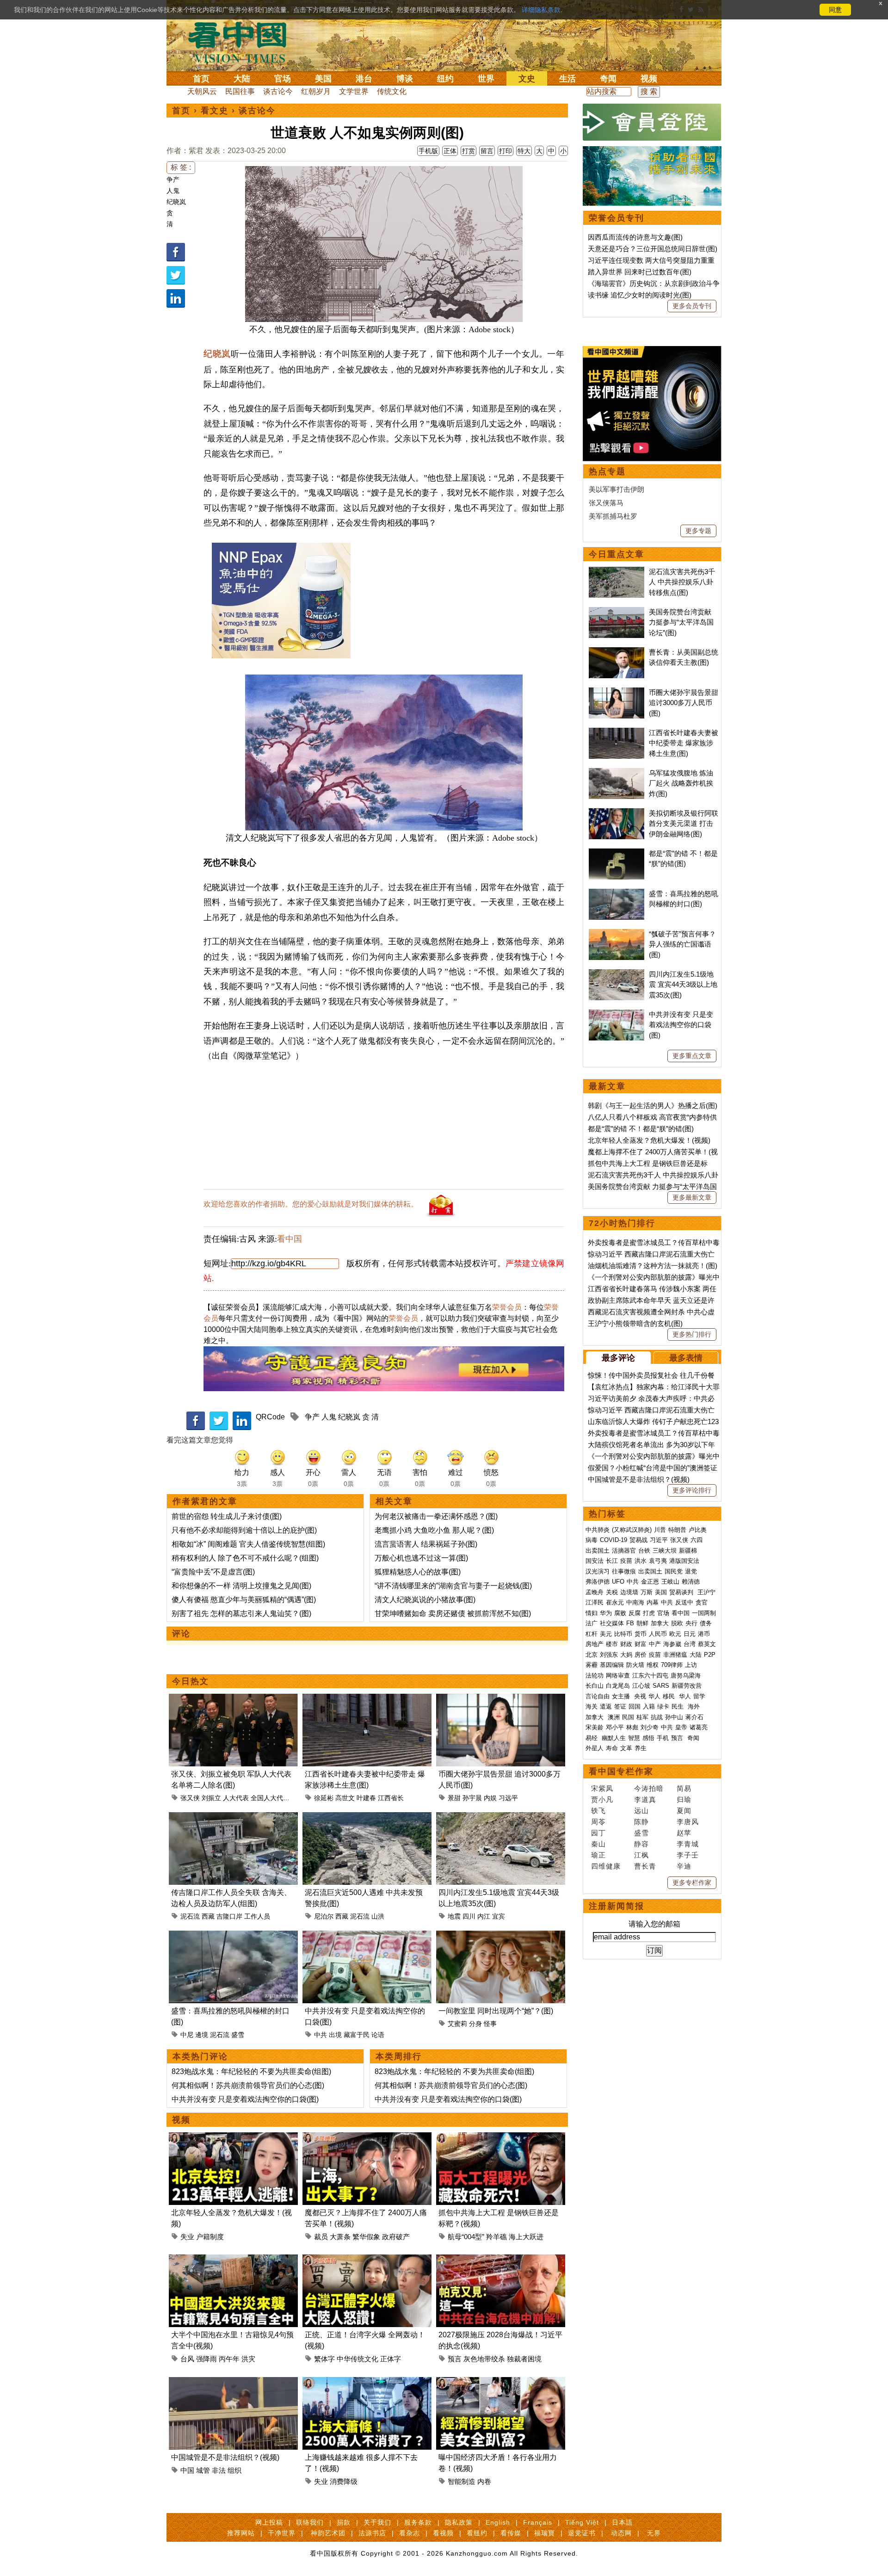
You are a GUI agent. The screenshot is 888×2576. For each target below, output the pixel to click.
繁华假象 (366, 2237)
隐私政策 (459, 2522)
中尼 (187, 2035)
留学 (699, 1696)
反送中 (684, 1602)
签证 (620, 1706)
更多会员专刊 (692, 306)
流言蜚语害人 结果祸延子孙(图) (426, 1544)
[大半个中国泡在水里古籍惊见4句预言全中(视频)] (233, 2260)
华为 (606, 1613)
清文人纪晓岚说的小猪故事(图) (425, 1600)
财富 (641, 1644)
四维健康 (606, 1866)
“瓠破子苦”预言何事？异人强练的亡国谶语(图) (682, 944)
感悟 (648, 1738)
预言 (455, 2359)
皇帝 (681, 1727)
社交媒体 (612, 1623)
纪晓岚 (176, 202)
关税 (612, 1592)
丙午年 (229, 2359)
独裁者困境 (524, 2359)
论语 (378, 2035)
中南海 (635, 1602)
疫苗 (626, 1561)
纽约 (445, 79)
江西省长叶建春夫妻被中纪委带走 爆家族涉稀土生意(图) (684, 743)
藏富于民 (357, 2035)
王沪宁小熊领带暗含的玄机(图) (635, 1323)
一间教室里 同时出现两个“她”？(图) (496, 2011)
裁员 (321, 2237)
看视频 (443, 2533)
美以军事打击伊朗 (617, 489)
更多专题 (698, 531)
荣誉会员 (507, 1307)
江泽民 (595, 1602)
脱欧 (677, 1623)
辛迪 (684, 1866)
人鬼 (173, 191)
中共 (321, 2035)
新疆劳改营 (687, 1686)
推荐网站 (241, 2533)
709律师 (672, 1665)
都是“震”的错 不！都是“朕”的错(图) (641, 1129)
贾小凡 (602, 1799)
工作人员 (257, 1916)
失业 (187, 2237)
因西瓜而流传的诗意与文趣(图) (635, 237)
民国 (628, 1717)
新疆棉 (688, 1551)
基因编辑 (612, 1665)
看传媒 (511, 2533)
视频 (649, 79)
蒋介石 (695, 1717)
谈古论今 (278, 91)
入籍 (649, 1706)
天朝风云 (202, 91)
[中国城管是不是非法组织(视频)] (233, 2382)
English (498, 2522)
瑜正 (598, 1855)
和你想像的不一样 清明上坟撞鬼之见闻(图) (241, 1586)
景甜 (454, 1798)
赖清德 (691, 1582)
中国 (187, 2470)
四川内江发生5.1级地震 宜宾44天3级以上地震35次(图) (683, 985)
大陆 (242, 79)
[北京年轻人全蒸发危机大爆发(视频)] (233, 2138)
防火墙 (635, 1665)
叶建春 (366, 1798)
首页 (201, 79)
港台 (364, 79)
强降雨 (207, 2359)
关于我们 (377, 2522)
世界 (486, 79)
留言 (487, 151)
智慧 (634, 1738)
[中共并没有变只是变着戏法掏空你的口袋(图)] (367, 1936)
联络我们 (310, 2522)
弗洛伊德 (598, 1582)
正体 (450, 151)
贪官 (702, 1602)
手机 (663, 1738)
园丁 (598, 1833)
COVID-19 (614, 1540)
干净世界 (282, 2533)
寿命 (612, 1748)
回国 (635, 1706)
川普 (660, 1530)
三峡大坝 (665, 1551)
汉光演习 (598, 1571)
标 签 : (181, 167)
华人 (654, 1696)
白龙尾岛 (618, 1686)
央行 (691, 1623)
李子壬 (688, 1855)
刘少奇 (650, 1727)
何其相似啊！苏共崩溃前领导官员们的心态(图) (248, 2085)
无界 (654, 2533)
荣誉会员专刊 (617, 218)
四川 (469, 1916)
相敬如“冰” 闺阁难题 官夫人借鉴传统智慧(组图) (248, 1544)
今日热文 (191, 1681)
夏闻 (684, 1811)
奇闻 (608, 79)
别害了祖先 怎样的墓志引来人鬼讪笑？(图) (241, 1613)
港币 (704, 1634)
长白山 (595, 1686)
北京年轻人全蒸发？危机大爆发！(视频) (649, 1140)
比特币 (623, 1634)
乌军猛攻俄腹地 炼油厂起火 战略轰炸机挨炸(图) (681, 783)
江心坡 (641, 1686)
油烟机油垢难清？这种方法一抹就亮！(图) (653, 1266)
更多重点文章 (692, 1056)
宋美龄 (595, 1727)
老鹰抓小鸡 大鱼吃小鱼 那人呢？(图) (434, 1530)
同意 (835, 10)
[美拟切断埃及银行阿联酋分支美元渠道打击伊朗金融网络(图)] (617, 813)
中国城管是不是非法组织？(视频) (225, 2457)
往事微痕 (624, 1571)
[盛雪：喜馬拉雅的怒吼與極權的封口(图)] (233, 1936)
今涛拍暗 (649, 1788)
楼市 (612, 1644)
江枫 (641, 1855)
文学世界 (354, 91)
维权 (653, 1665)
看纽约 (477, 2533)
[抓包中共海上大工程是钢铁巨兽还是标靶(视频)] (501, 2138)
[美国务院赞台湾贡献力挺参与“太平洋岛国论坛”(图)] (617, 612)
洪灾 (248, 2359)
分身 (475, 2024)
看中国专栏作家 (621, 1771)
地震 (454, 1916)
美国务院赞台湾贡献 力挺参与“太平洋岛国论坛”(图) (681, 622)
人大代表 (236, 1798)
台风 (187, 2359)
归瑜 (684, 1799)
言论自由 (598, 1696)
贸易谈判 (682, 1592)
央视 (640, 1696)
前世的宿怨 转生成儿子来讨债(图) (227, 1516)
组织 (234, 2470)
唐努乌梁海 (686, 1675)
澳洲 (614, 1717)
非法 (219, 2470)
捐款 (344, 2522)
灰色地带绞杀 (484, 2359)
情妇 (592, 1613)
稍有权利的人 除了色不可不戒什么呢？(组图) (245, 1558)
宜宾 (499, 1916)
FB (630, 1623)
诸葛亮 (699, 1727)
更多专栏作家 (692, 1882)
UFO (618, 1582)
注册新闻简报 (617, 1906)
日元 (690, 1634)
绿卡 (663, 1706)
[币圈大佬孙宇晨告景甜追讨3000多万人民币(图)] (501, 1699)
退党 (691, 1571)
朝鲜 (642, 1623)
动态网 (621, 2533)
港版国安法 (684, 1561)
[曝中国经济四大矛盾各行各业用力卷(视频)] (501, 2382)
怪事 (490, 2024)
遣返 (606, 1706)
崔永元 (615, 1602)
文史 (527, 79)
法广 (592, 1623)
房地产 (595, 1644)
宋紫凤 (602, 1788)
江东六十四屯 (650, 1675)
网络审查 (618, 1675)
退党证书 (582, 2533)
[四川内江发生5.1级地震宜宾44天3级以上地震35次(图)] (501, 1817)
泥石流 (190, 1916)
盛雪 (238, 2035)
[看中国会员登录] (652, 122)
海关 (592, 1706)
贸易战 (638, 1540)
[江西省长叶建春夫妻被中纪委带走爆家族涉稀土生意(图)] (367, 1699)
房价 (641, 1655)
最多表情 (686, 1358)
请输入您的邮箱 (654, 1924)
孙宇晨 (472, 1798)
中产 (655, 1644)
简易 (684, 1788)
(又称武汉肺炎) (632, 1530)
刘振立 (211, 1798)
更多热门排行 (692, 1334)
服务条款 (418, 2522)
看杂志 (410, 2533)
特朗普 (677, 1530)
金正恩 (650, 1582)
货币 (641, 1634)
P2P (710, 1655)
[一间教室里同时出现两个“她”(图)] (501, 1936)
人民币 (658, 1634)
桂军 (642, 1717)
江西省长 (391, 1798)
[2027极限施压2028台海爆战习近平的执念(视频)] (501, 2260)
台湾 (690, 1644)
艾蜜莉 (457, 2024)
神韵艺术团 (328, 2533)
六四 (697, 1540)
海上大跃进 (526, 2237)
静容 (641, 1844)
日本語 (622, 2522)
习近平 (659, 1540)
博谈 (405, 79)
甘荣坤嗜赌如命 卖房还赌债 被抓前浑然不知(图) (453, 1613)
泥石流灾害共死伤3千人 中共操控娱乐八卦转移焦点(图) (682, 582)
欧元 (675, 1634)
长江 (612, 1561)
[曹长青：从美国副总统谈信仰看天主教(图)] (617, 652)
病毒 (592, 1540)
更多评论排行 (692, 1490)
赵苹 (684, 1833)
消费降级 (344, 2481)
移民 (669, 1696)
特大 (524, 151)
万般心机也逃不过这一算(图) (421, 1558)
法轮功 (595, 1675)
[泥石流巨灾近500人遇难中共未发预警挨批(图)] (367, 1817)
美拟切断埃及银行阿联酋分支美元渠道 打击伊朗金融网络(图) (684, 824)
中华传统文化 (358, 2359)
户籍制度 (210, 2237)
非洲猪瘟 (675, 1655)
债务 (706, 1623)
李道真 (645, 1799)
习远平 (508, 1798)
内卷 (484, 2481)
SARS (661, 1686)
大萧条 (340, 2237)
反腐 (635, 1613)
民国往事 (240, 91)
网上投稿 (269, 2522)
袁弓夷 (658, 1561)
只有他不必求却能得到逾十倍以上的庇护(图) (244, 1530)
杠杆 (592, 1634)
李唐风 (688, 1822)
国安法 (595, 1561)
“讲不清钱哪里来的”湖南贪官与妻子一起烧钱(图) (453, 1586)
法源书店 (372, 2533)
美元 (606, 1634)
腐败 (620, 1613)
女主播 (622, 1696)
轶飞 (598, 1811)
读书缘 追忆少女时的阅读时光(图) (640, 295)
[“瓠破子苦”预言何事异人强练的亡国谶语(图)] (617, 934)
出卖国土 (598, 1551)
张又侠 (190, 1798)
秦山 (598, 1844)
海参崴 (672, 1644)
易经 (592, 1738)
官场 (283, 79)
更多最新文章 (692, 1197)
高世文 (345, 1798)
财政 (626, 1644)
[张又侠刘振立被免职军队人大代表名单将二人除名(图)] (233, 1699)
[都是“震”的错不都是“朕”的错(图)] (617, 853)
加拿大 (660, 1623)
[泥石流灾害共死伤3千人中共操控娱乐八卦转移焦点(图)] (617, 572)
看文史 (215, 111)
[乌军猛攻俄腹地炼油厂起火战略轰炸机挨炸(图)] (617, 773)
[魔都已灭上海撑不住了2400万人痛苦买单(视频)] (367, 2138)
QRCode (270, 1417)
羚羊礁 (496, 2237)
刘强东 (609, 1655)
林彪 (632, 1727)
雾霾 (592, 1665)
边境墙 (629, 1592)
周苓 (598, 1822)
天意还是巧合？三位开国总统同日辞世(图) (653, 249)
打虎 (649, 1613)
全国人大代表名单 (277, 1798)
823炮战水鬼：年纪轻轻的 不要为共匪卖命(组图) (251, 2071)
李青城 (688, 1844)
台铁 (644, 1551)
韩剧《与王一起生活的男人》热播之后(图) (653, 1105)
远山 (641, 1811)
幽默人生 (614, 1738)
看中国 (243, 42)
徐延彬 (324, 1798)
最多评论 (618, 1358)
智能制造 (462, 2481)
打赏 (469, 151)
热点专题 (607, 471)
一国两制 (704, 1613)
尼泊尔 (324, 1916)
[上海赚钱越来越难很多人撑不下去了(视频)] (367, 2382)
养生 (641, 1748)
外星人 (595, 1748)
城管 (203, 2470)
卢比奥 (698, 1530)
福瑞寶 (545, 2533)
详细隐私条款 (541, 10)
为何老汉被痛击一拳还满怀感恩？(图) (436, 1516)
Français (538, 2522)
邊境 (202, 2035)
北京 (592, 1655)
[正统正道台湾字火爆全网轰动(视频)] (367, 2260)
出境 (335, 2035)
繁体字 (324, 2359)
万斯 (647, 1592)
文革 (626, 1748)
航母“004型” (466, 2237)
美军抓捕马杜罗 (613, 516)
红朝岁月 (316, 91)
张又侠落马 (606, 503)
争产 (173, 180)
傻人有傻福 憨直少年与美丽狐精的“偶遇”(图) (244, 1600)
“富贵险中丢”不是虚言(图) (213, 1572)
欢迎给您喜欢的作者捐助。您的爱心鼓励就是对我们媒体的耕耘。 (311, 1204)
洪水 (641, 1561)
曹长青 (645, 1866)
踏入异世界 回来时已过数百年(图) (640, 272)
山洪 (378, 1916)
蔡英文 (707, 1644)
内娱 (490, 1798)
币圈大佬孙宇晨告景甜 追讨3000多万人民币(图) (684, 703)
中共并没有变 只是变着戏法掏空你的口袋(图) (245, 2099)
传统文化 (392, 91)
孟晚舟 (595, 1592)
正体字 (391, 2359)
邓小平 (615, 1727)
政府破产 (396, 2237)
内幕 (653, 1602)
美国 (323, 79)
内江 (484, 1916)
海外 (695, 1706)
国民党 (674, 1571)
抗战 (657, 1717)
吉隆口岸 (229, 1916)
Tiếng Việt (582, 2522)
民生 (678, 1706)
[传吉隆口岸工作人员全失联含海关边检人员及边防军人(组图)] (233, 1817)
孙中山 (674, 1717)
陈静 (641, 1822)
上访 (691, 1665)
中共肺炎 (598, 1530)
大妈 (626, 1655)
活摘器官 (624, 1551)
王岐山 (670, 1582)
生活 (567, 79)
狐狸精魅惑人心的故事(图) (418, 1572)
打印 (506, 151)
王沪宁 (706, 1592)
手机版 (428, 151)
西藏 (208, 1916)
